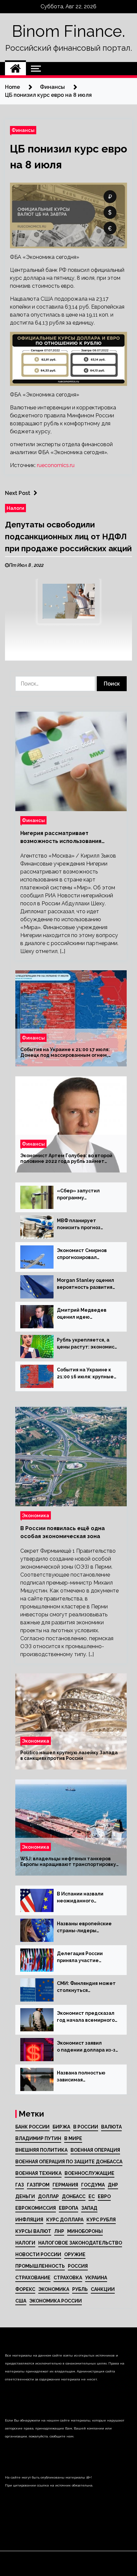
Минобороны (85, 2231)
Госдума (93, 2185)
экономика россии (56, 2301)
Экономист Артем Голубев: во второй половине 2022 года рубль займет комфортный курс (66, 1159)
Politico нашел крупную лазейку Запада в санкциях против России (69, 1756)
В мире (73, 2138)
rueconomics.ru (56, 465)
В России (86, 2127)
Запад (89, 2208)
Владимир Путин (38, 2138)
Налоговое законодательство (80, 2243)
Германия (65, 2185)
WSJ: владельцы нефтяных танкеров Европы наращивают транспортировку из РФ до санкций (68, 1862)
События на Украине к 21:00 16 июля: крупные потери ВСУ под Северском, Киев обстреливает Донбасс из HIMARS (86, 1374)
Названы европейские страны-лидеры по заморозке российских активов (84, 1928)
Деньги (25, 2196)
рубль (80, 2289)
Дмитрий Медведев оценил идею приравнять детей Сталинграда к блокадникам (82, 1314)
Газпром (38, 2185)
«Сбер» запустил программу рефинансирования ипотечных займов (81, 1195)
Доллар (48, 2196)
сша (21, 2301)
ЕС (92, 2196)
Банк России (32, 2127)
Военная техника (38, 2173)
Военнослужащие (89, 2173)
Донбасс (74, 2196)
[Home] (15, 69)
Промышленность (40, 2266)
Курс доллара (65, 2220)
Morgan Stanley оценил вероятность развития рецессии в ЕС (85, 1284)
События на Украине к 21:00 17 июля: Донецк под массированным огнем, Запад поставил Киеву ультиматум (65, 1053)
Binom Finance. (68, 31)
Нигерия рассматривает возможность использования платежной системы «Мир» (61, 838)
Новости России (38, 2254)
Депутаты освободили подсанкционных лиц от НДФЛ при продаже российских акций (68, 537)
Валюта (111, 2127)
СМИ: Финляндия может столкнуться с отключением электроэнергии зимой (86, 1987)
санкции (103, 2289)
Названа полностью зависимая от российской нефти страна (83, 2077)
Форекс (25, 2289)
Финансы (23, 130)
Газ (20, 2185)
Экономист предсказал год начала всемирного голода (86, 2017)
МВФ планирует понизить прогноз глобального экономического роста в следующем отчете (87, 1225)
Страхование (33, 2278)
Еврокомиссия (36, 2208)
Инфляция (29, 2220)
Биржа (61, 2127)
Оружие (75, 2254)
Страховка (68, 2278)
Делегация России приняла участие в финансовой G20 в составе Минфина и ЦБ (86, 1957)
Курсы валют (33, 2231)
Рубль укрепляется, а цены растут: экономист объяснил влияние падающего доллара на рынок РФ (87, 1344)
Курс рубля (101, 2220)
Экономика (36, 1515)
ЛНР (59, 2231)
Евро (104, 2196)
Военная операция (95, 2150)
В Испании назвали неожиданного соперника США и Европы (80, 1898)
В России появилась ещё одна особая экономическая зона (63, 1532)
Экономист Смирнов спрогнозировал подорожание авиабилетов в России (84, 1254)
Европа (68, 2208)
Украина (96, 2278)
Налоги (15, 508)
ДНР (113, 2185)
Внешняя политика (41, 2150)
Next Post (18, 493)
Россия (78, 2266)
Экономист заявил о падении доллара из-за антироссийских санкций (88, 2047)
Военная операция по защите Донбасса (69, 2162)
